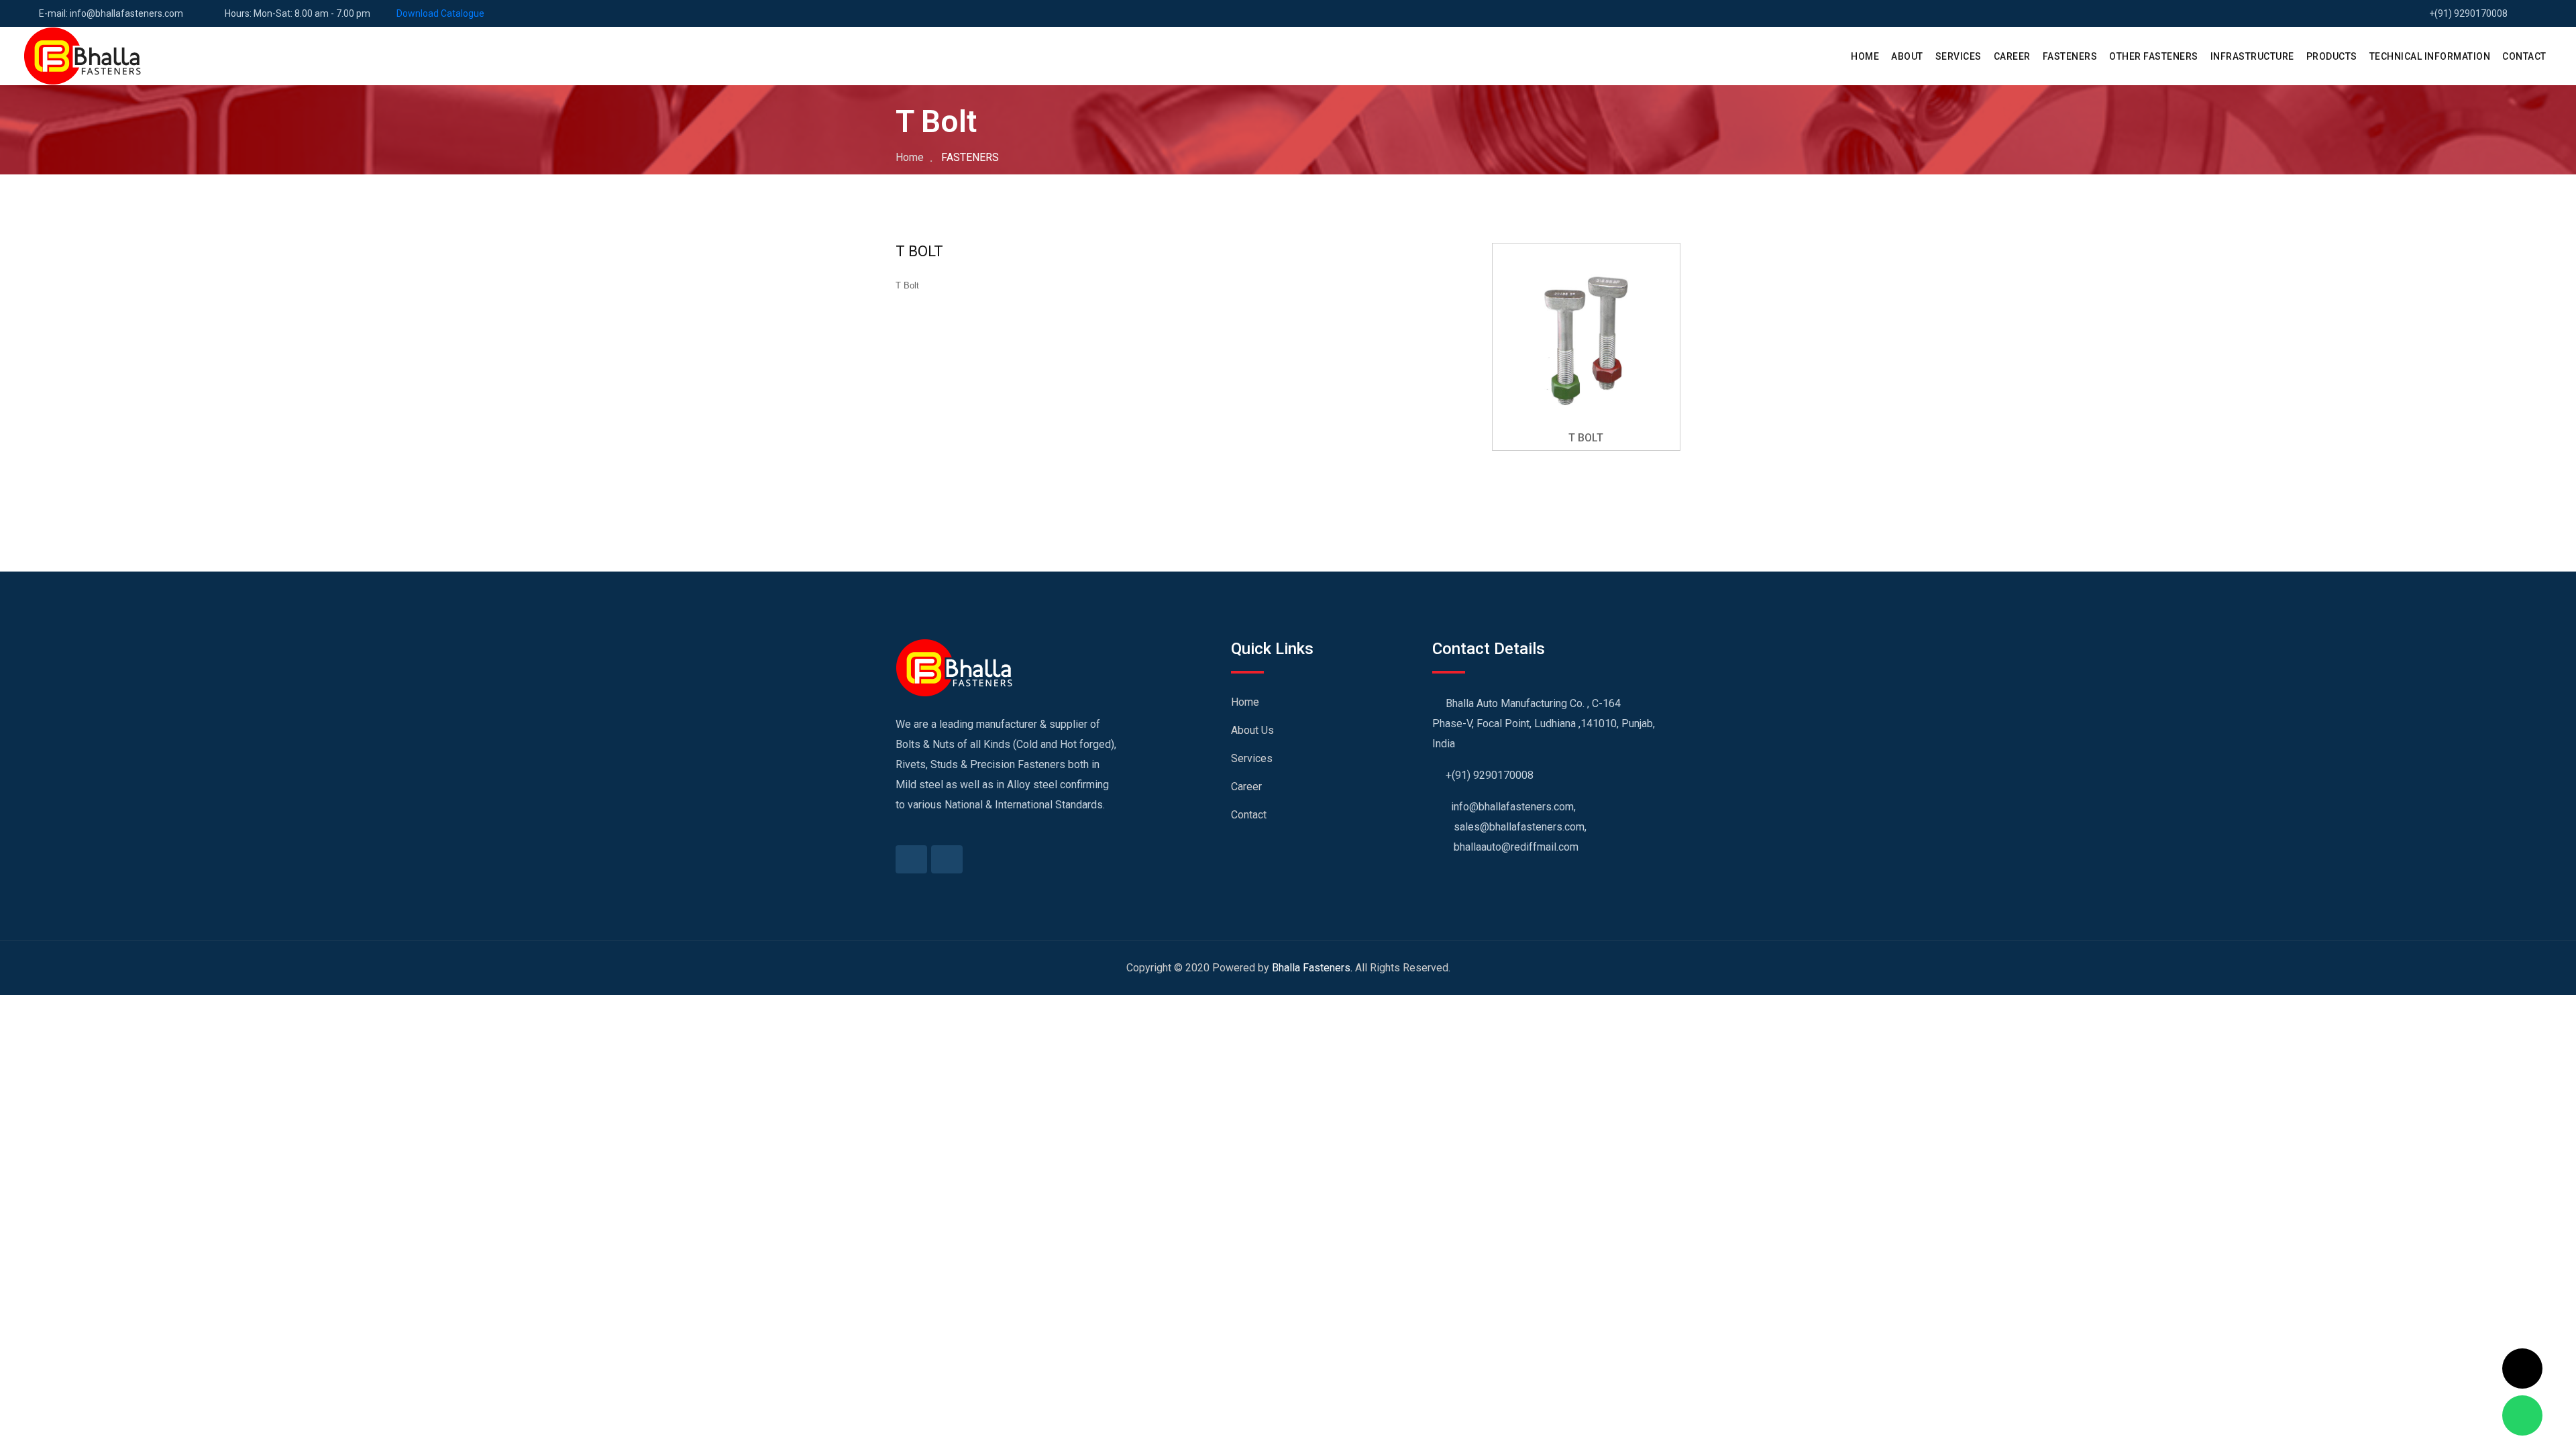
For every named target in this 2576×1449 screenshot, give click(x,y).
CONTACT (2524, 56)
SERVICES (1958, 56)
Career (1246, 787)
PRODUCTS (2332, 56)
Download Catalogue (440, 13)
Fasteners (2070, 56)
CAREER (2012, 56)
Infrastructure (2252, 56)
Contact (1249, 815)
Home (910, 157)
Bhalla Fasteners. (1312, 968)
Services (1252, 758)
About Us (1252, 730)
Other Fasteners (2154, 56)
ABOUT (1907, 56)
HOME (1865, 56)
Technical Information (2430, 56)
